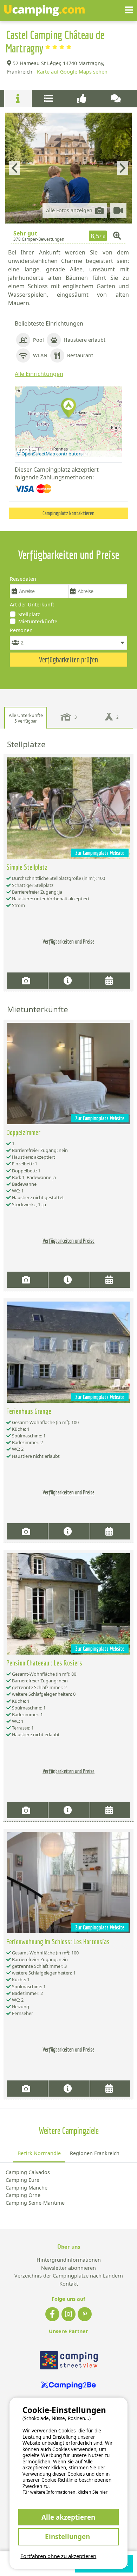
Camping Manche (27, 2188)
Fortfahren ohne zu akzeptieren (58, 2556)
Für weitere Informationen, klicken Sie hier (65, 2492)
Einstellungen (68, 2536)
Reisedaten (23, 579)
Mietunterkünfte (38, 621)
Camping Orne (23, 2195)
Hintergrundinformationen (69, 2260)
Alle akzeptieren (68, 2517)
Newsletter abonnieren (68, 2268)
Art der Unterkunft (32, 604)
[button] (68, 408)
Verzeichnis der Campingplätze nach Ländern (69, 2276)
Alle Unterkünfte (26, 718)
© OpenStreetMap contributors (50, 454)
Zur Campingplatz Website (100, 853)
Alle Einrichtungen (39, 374)
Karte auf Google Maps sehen (72, 72)
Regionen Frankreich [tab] (95, 2153)
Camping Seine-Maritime (35, 2203)
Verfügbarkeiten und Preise (68, 941)
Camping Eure (22, 2180)
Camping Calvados (28, 2172)
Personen (21, 630)
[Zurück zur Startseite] (44, 11)
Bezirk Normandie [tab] (39, 2153)
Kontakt (69, 2284)
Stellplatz (29, 614)
